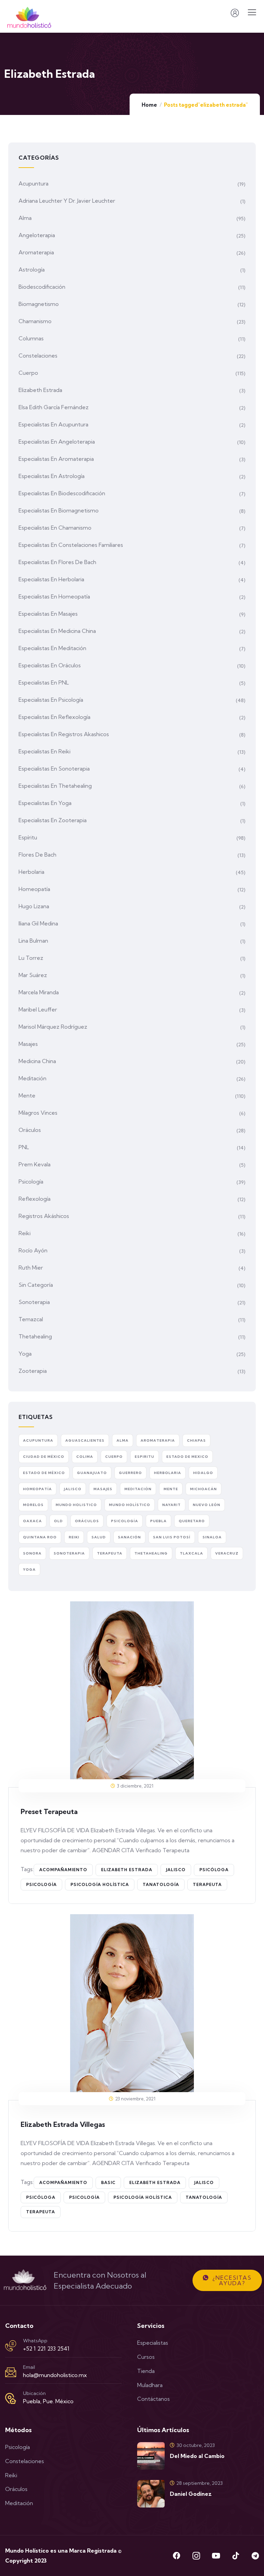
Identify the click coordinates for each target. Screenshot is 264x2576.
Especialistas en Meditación (52, 648)
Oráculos (30, 1130)
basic (108, 2182)
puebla (158, 1521)
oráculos (87, 1521)
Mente (27, 1095)
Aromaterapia (36, 252)
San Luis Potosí (172, 1537)
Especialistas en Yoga (45, 803)
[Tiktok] (235, 2556)
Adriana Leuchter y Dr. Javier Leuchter (67, 201)
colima (85, 1457)
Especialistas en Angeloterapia (57, 442)
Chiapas (196, 1440)
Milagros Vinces (38, 1113)
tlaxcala (191, 1553)
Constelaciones (38, 356)
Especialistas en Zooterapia (53, 820)
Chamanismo (35, 321)
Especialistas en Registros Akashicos (64, 734)
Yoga (25, 1354)
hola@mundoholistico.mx (55, 2375)
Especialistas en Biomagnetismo (59, 510)
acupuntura (38, 1440)
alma (123, 1440)
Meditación (32, 1078)
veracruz (227, 1553)
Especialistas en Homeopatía (54, 596)
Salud (99, 1537)
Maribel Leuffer (38, 1009)
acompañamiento (63, 1870)
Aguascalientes (85, 1440)
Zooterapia (33, 1371)
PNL (24, 1147)
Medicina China (37, 1061)
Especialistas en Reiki (45, 751)
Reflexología (35, 1199)
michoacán (203, 1489)
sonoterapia (69, 1553)
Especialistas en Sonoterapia (54, 768)
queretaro (192, 1521)
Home (149, 105)
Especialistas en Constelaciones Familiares (71, 545)
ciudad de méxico (44, 1457)
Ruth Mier (31, 1268)
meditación (138, 1489)
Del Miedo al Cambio (197, 2456)
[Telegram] (255, 2556)
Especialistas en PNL (44, 682)
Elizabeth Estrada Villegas (63, 2124)
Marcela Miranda (39, 992)
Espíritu (28, 837)
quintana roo (40, 1537)
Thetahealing (35, 1336)
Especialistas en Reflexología (54, 717)
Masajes (28, 1044)
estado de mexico (187, 1457)
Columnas (31, 338)
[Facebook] (177, 2556)
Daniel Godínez (191, 2494)
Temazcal (31, 1319)
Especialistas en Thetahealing (55, 786)
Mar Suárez (33, 975)
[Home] (25, 2280)
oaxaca (32, 1521)
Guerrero (130, 1473)
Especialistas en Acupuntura (53, 424)
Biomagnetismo (39, 304)
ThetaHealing (151, 1553)
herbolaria (168, 1473)
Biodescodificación (42, 287)
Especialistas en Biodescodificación (62, 493)
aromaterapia (158, 1440)
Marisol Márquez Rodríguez (53, 1027)
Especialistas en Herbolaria (51, 579)
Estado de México (44, 1473)
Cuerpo (28, 373)
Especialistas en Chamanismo (55, 528)
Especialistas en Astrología (52, 476)
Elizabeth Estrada (40, 390)
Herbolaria (31, 872)
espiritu (145, 1457)
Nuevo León (207, 1505)
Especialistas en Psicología (51, 700)
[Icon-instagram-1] (196, 2556)
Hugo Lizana (34, 906)
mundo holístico (130, 1505)
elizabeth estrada (127, 1870)
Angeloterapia (37, 235)
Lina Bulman (33, 941)
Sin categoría (36, 1285)
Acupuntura (34, 183)
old (58, 1521)
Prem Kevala (35, 1164)
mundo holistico (76, 1505)
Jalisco (176, 1870)
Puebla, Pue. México (48, 2401)
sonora (32, 1553)
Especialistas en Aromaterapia (56, 459)
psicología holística (100, 1884)
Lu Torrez (31, 958)
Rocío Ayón (33, 1250)
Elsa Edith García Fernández (54, 407)
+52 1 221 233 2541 (46, 2349)
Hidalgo (203, 1473)
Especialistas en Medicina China (57, 631)
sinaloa (212, 1537)
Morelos (33, 1505)
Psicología (31, 1181)
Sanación (129, 1537)
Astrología (32, 269)
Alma (25, 218)
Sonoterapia (34, 1302)
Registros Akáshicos (44, 1216)
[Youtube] (216, 2556)
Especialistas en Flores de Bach (57, 562)
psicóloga (214, 1870)
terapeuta (207, 1884)
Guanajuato (92, 1473)
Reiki (25, 1233)
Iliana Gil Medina (38, 923)
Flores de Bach (37, 855)
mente (171, 1489)
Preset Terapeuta (49, 1811)
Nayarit (172, 1505)
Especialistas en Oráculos (50, 665)
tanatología (161, 1884)
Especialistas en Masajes (48, 614)
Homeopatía (34, 889)
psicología (41, 1884)
